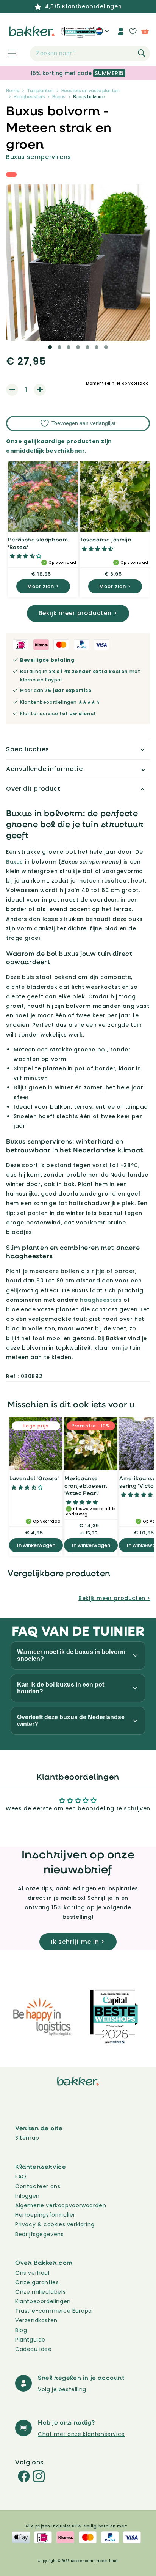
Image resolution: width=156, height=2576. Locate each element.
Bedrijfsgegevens (40, 2234)
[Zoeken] (142, 53)
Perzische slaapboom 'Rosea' (38, 543)
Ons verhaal (32, 2273)
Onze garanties (37, 2282)
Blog (21, 2330)
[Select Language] (102, 34)
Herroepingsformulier (45, 2215)
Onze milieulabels (40, 2292)
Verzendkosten (36, 2320)
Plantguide (30, 2340)
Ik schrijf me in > (78, 1942)
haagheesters (101, 1300)
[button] (8, 54)
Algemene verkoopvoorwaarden (61, 2205)
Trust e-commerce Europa (54, 2311)
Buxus (59, 97)
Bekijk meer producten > (78, 613)
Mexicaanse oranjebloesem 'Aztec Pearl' (86, 1485)
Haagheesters (29, 97)
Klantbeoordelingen (43, 2301)
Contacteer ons (38, 2186)
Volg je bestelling (62, 2389)
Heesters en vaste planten (90, 90)
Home (13, 90)
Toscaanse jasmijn (106, 539)
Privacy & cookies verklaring (55, 2224)
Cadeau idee (34, 2349)
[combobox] (90, 54)
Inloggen (27, 2196)
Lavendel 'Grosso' (34, 1478)
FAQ (21, 2176)
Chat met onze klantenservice (81, 2434)
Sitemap (27, 2138)
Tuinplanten (40, 90)
